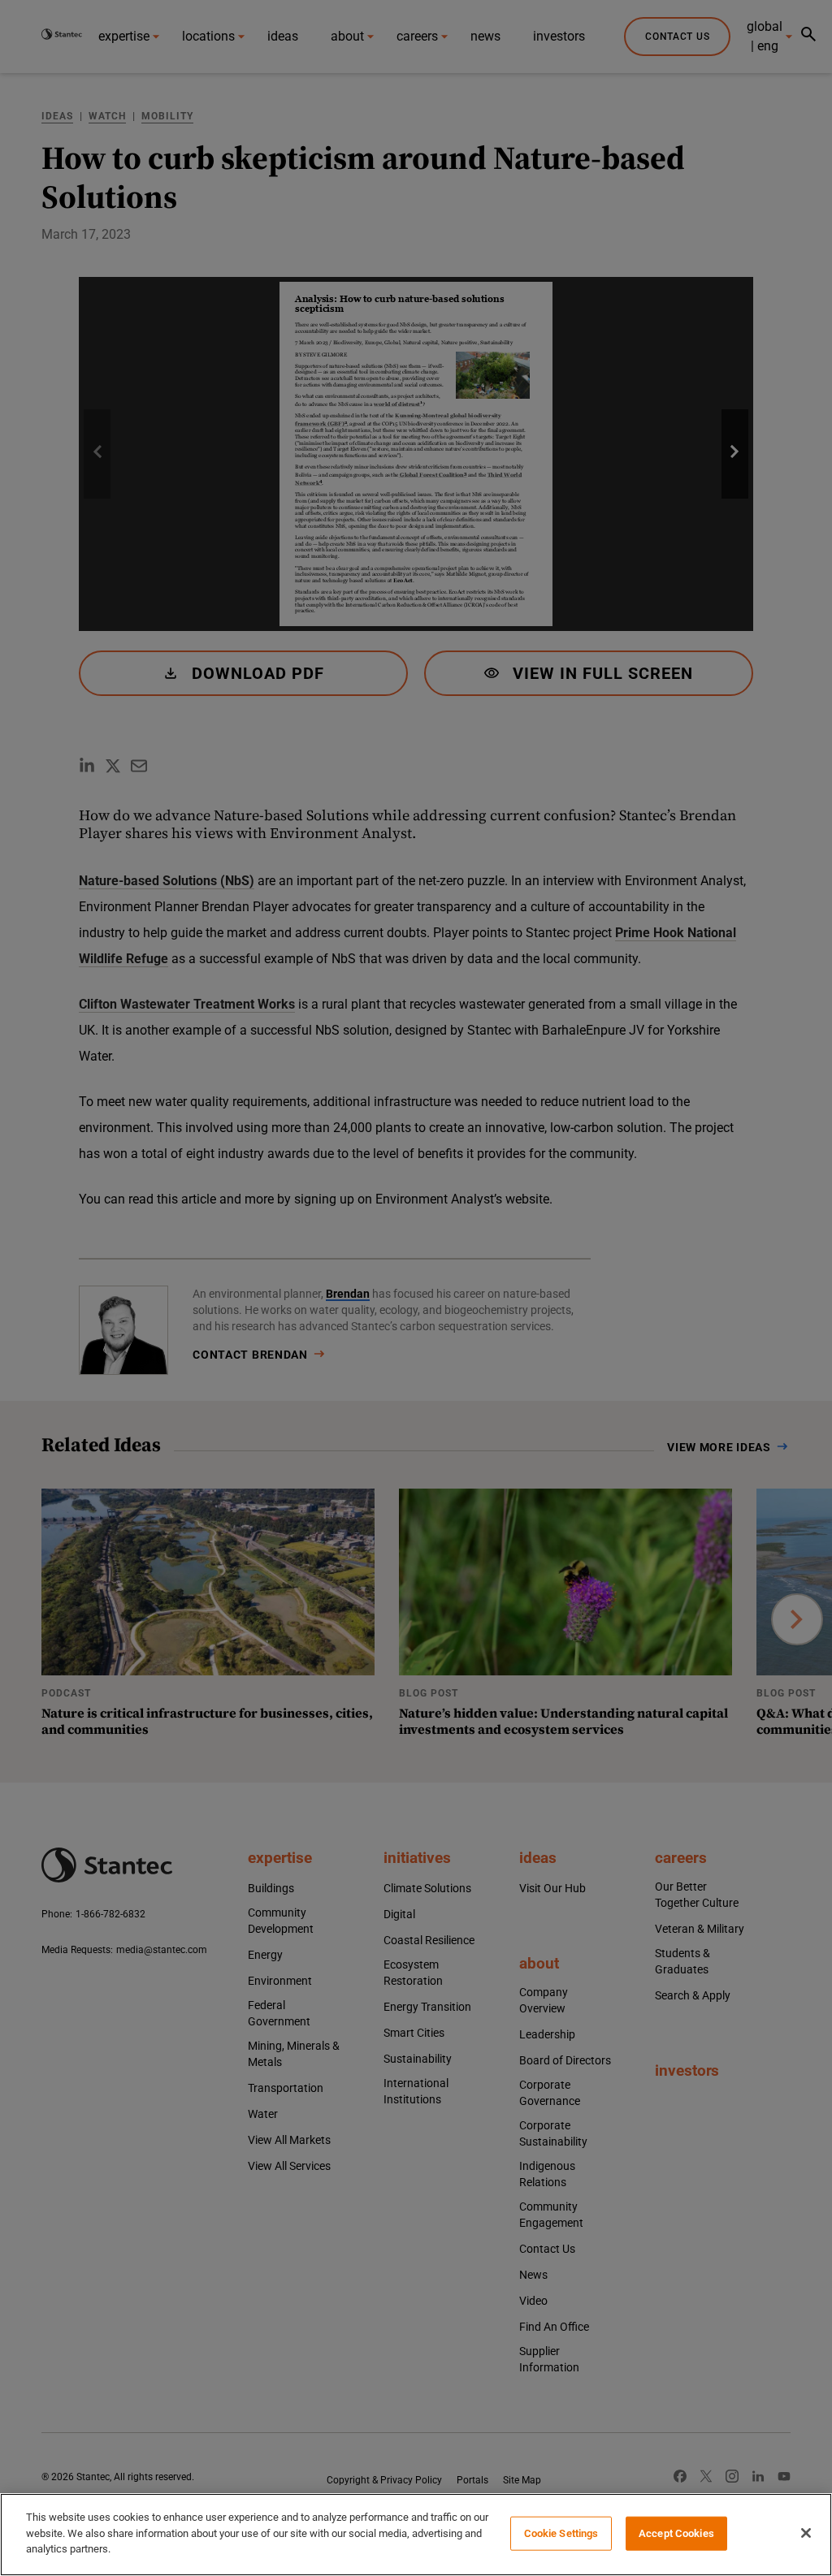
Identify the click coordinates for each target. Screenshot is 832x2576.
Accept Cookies (676, 2533)
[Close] (806, 2533)
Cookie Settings (561, 2533)
